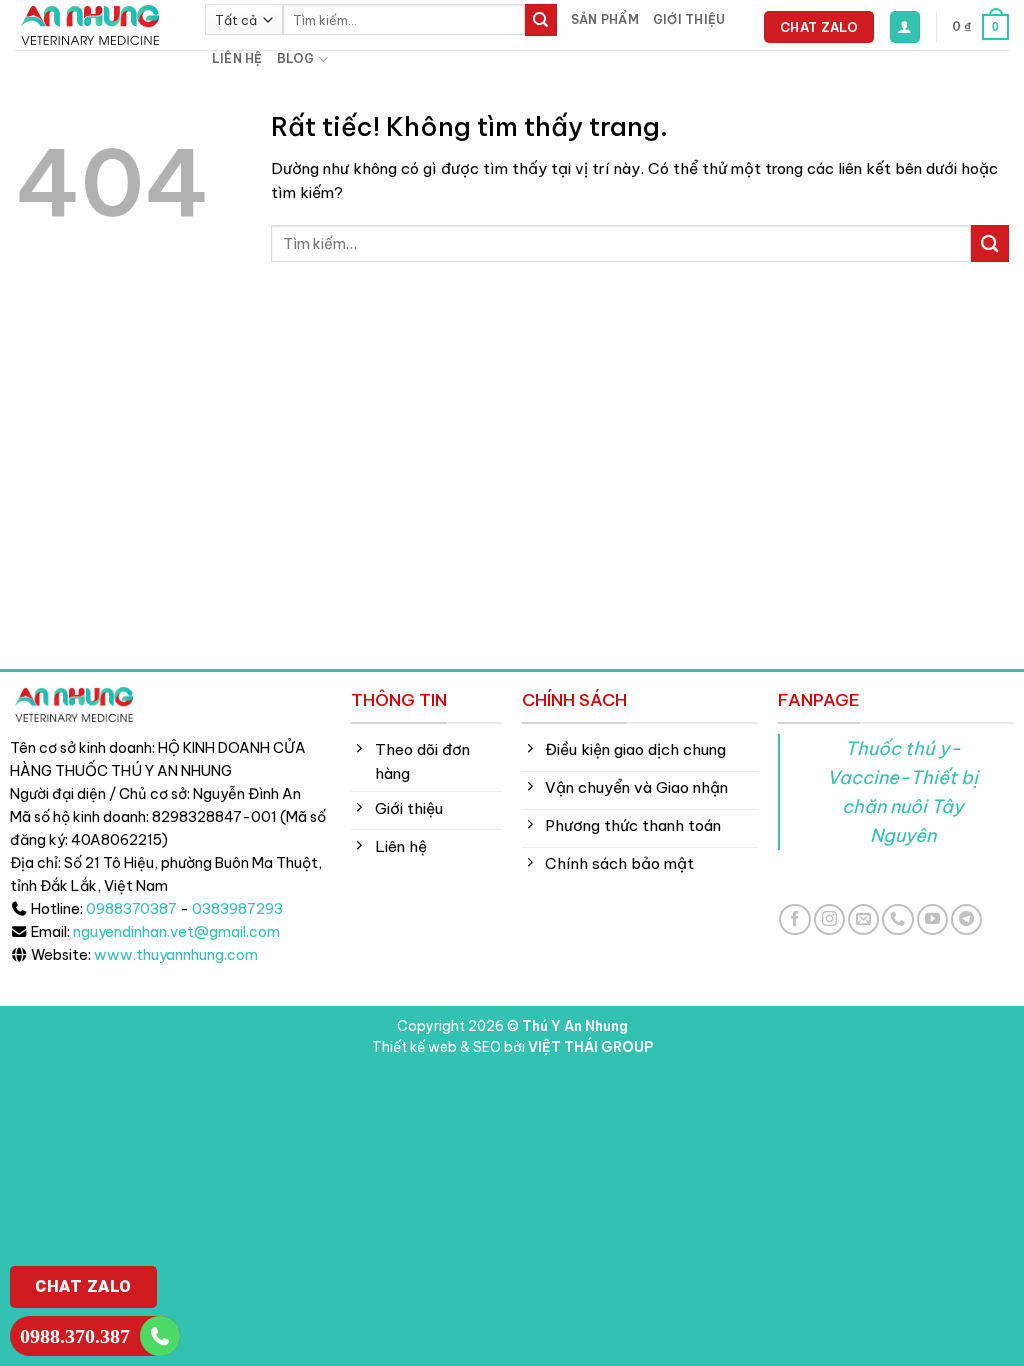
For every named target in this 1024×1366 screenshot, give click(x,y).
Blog (296, 58)
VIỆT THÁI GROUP (590, 1047)
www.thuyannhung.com (176, 955)
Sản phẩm (605, 19)
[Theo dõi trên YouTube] (932, 919)
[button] (905, 26)
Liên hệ (237, 58)
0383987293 (237, 909)
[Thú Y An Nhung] (95, 25)
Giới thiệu (689, 19)
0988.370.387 (75, 1336)
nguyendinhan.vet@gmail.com (176, 932)
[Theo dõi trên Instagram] (829, 919)
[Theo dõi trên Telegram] (966, 919)
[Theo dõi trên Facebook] (794, 919)
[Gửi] (541, 20)
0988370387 (131, 909)
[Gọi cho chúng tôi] (897, 919)
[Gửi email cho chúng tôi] (863, 919)
